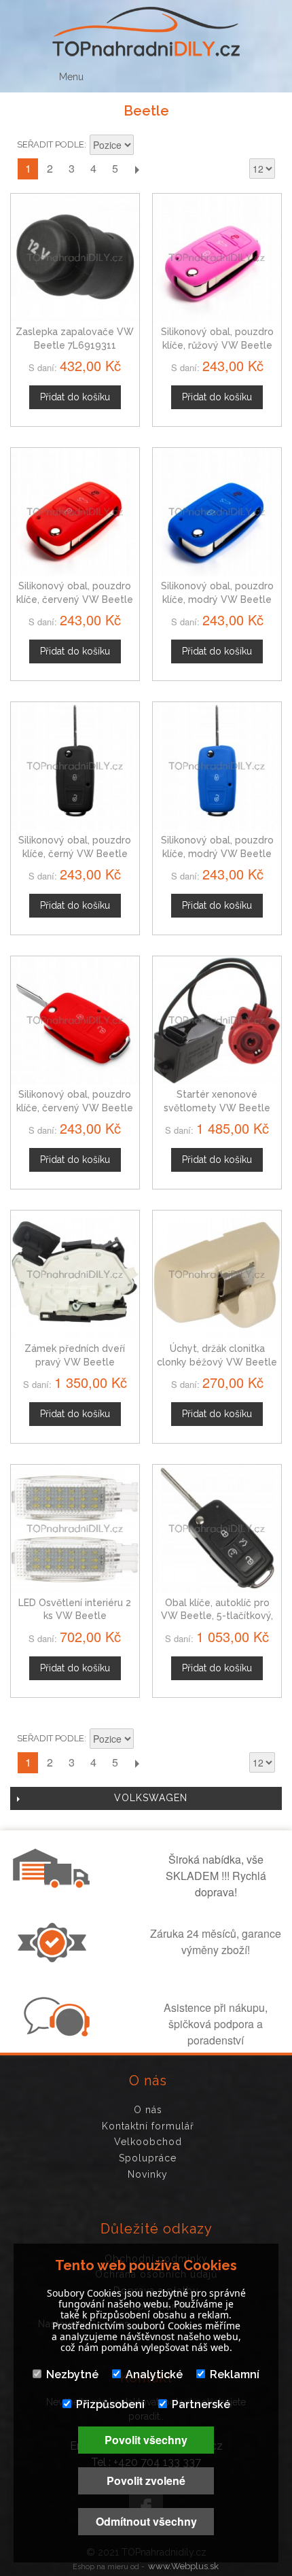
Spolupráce (148, 2158)
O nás (148, 2110)
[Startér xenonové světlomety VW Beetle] (217, 1021)
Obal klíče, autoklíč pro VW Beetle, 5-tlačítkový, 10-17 (217, 1616)
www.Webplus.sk (183, 2566)
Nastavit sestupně (146, 146)
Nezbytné (72, 2374)
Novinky (148, 2174)
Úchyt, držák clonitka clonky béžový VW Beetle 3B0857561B (217, 1362)
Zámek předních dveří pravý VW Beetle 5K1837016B (75, 1362)
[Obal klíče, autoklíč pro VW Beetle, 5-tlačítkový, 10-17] (217, 1529)
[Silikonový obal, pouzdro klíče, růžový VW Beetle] (217, 258)
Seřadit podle (51, 144)
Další (136, 169)
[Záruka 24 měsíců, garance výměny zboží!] (55, 1958)
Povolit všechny (146, 2440)
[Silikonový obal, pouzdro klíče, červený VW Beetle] (75, 512)
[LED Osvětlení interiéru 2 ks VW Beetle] (75, 1529)
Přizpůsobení (110, 2404)
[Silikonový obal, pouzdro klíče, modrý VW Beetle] (217, 512)
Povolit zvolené (146, 2481)
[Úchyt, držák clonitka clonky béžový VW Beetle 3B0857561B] (217, 1275)
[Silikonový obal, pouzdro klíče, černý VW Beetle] (75, 766)
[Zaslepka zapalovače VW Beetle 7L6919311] (75, 258)
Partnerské (201, 2404)
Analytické (154, 2374)
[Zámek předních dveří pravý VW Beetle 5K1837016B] (75, 1275)
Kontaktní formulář (148, 2126)
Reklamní (235, 2374)
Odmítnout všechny (146, 2521)
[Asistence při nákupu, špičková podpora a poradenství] (55, 2032)
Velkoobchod (148, 2142)
